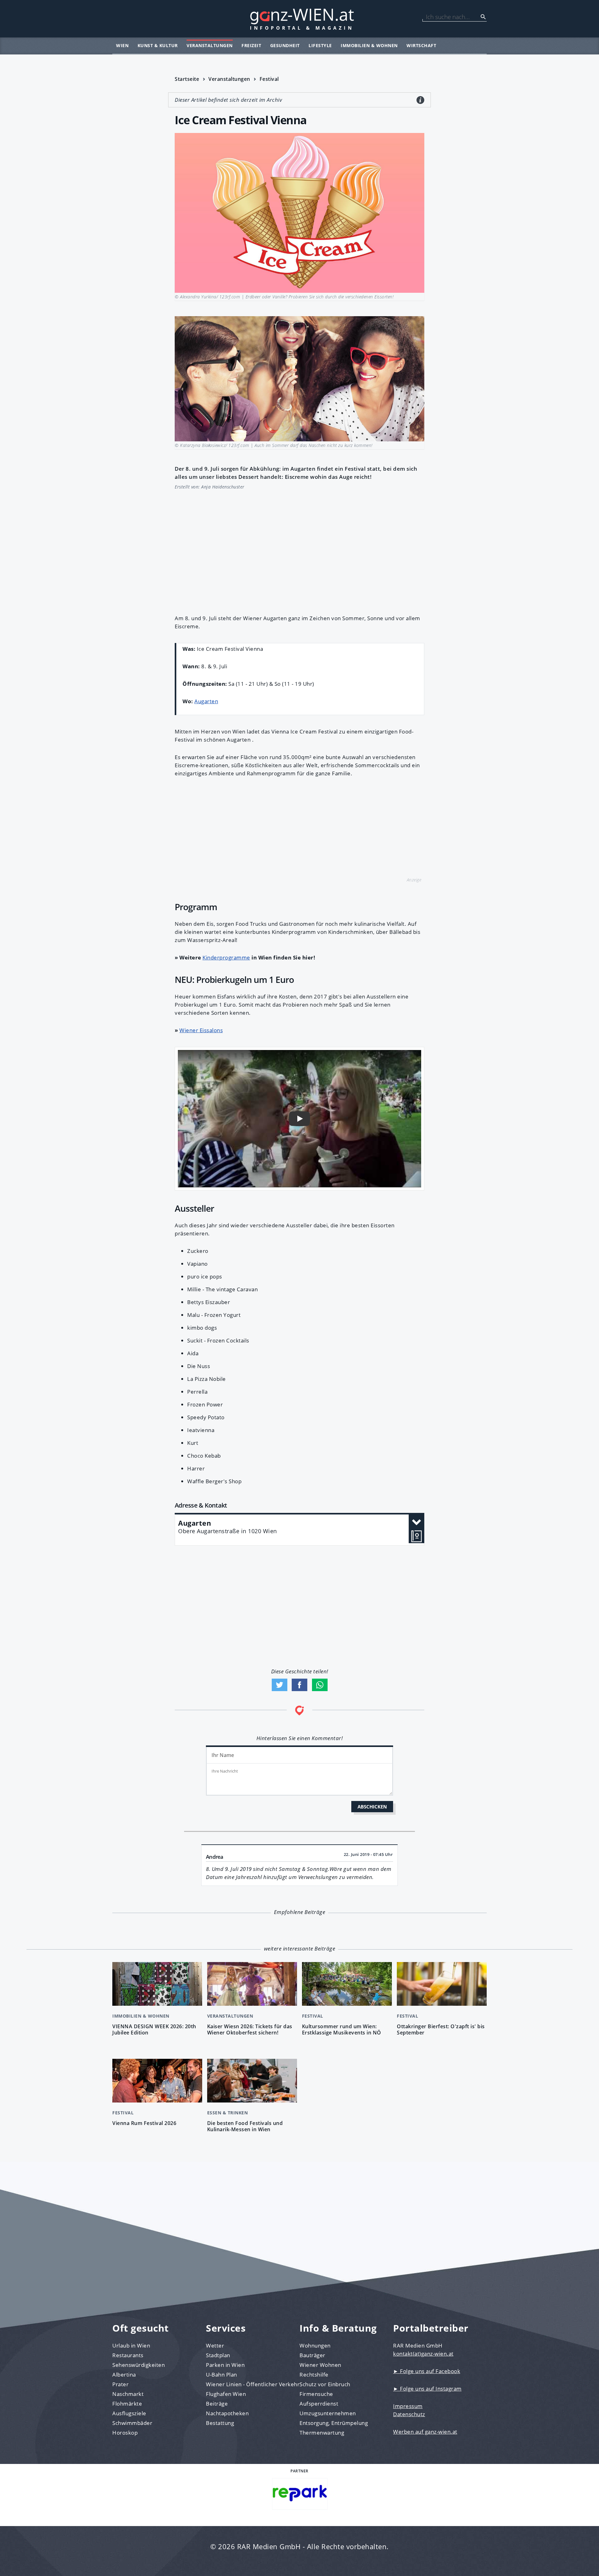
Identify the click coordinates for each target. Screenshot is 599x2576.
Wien (122, 45)
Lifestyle (320, 45)
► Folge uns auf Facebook (427, 2371)
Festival (269, 79)
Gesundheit (285, 45)
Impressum (408, 2406)
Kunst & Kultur (158, 45)
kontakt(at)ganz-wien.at (423, 2354)
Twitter (280, 1685)
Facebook (299, 1685)
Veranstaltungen (210, 45)
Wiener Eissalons (201, 1030)
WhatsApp (320, 1685)
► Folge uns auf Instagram (427, 2389)
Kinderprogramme (226, 957)
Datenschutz (409, 2414)
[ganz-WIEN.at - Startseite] (299, 19)
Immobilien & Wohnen (369, 45)
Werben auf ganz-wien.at (425, 2432)
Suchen (483, 17)
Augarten (206, 701)
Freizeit (251, 45)
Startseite (187, 79)
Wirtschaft (421, 45)
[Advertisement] (299, 549)
